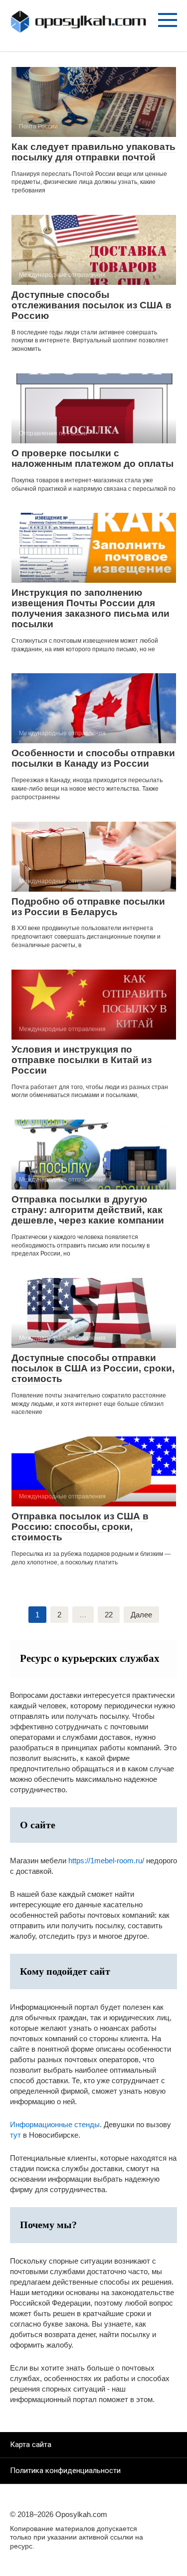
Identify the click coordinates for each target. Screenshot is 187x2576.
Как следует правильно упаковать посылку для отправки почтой (93, 152)
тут (15, 2135)
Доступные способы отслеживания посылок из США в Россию (92, 305)
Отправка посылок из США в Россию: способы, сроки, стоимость (80, 1527)
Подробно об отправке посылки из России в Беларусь (88, 907)
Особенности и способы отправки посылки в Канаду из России (93, 758)
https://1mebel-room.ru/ (106, 1861)
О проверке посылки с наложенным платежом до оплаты (93, 458)
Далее (141, 1615)
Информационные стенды (55, 2124)
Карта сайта (31, 2445)
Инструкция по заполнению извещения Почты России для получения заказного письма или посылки (91, 608)
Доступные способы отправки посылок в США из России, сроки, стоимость (93, 1368)
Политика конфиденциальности (65, 2471)
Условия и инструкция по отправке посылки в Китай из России (82, 1060)
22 (109, 1615)
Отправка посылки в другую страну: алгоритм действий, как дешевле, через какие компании (88, 1210)
